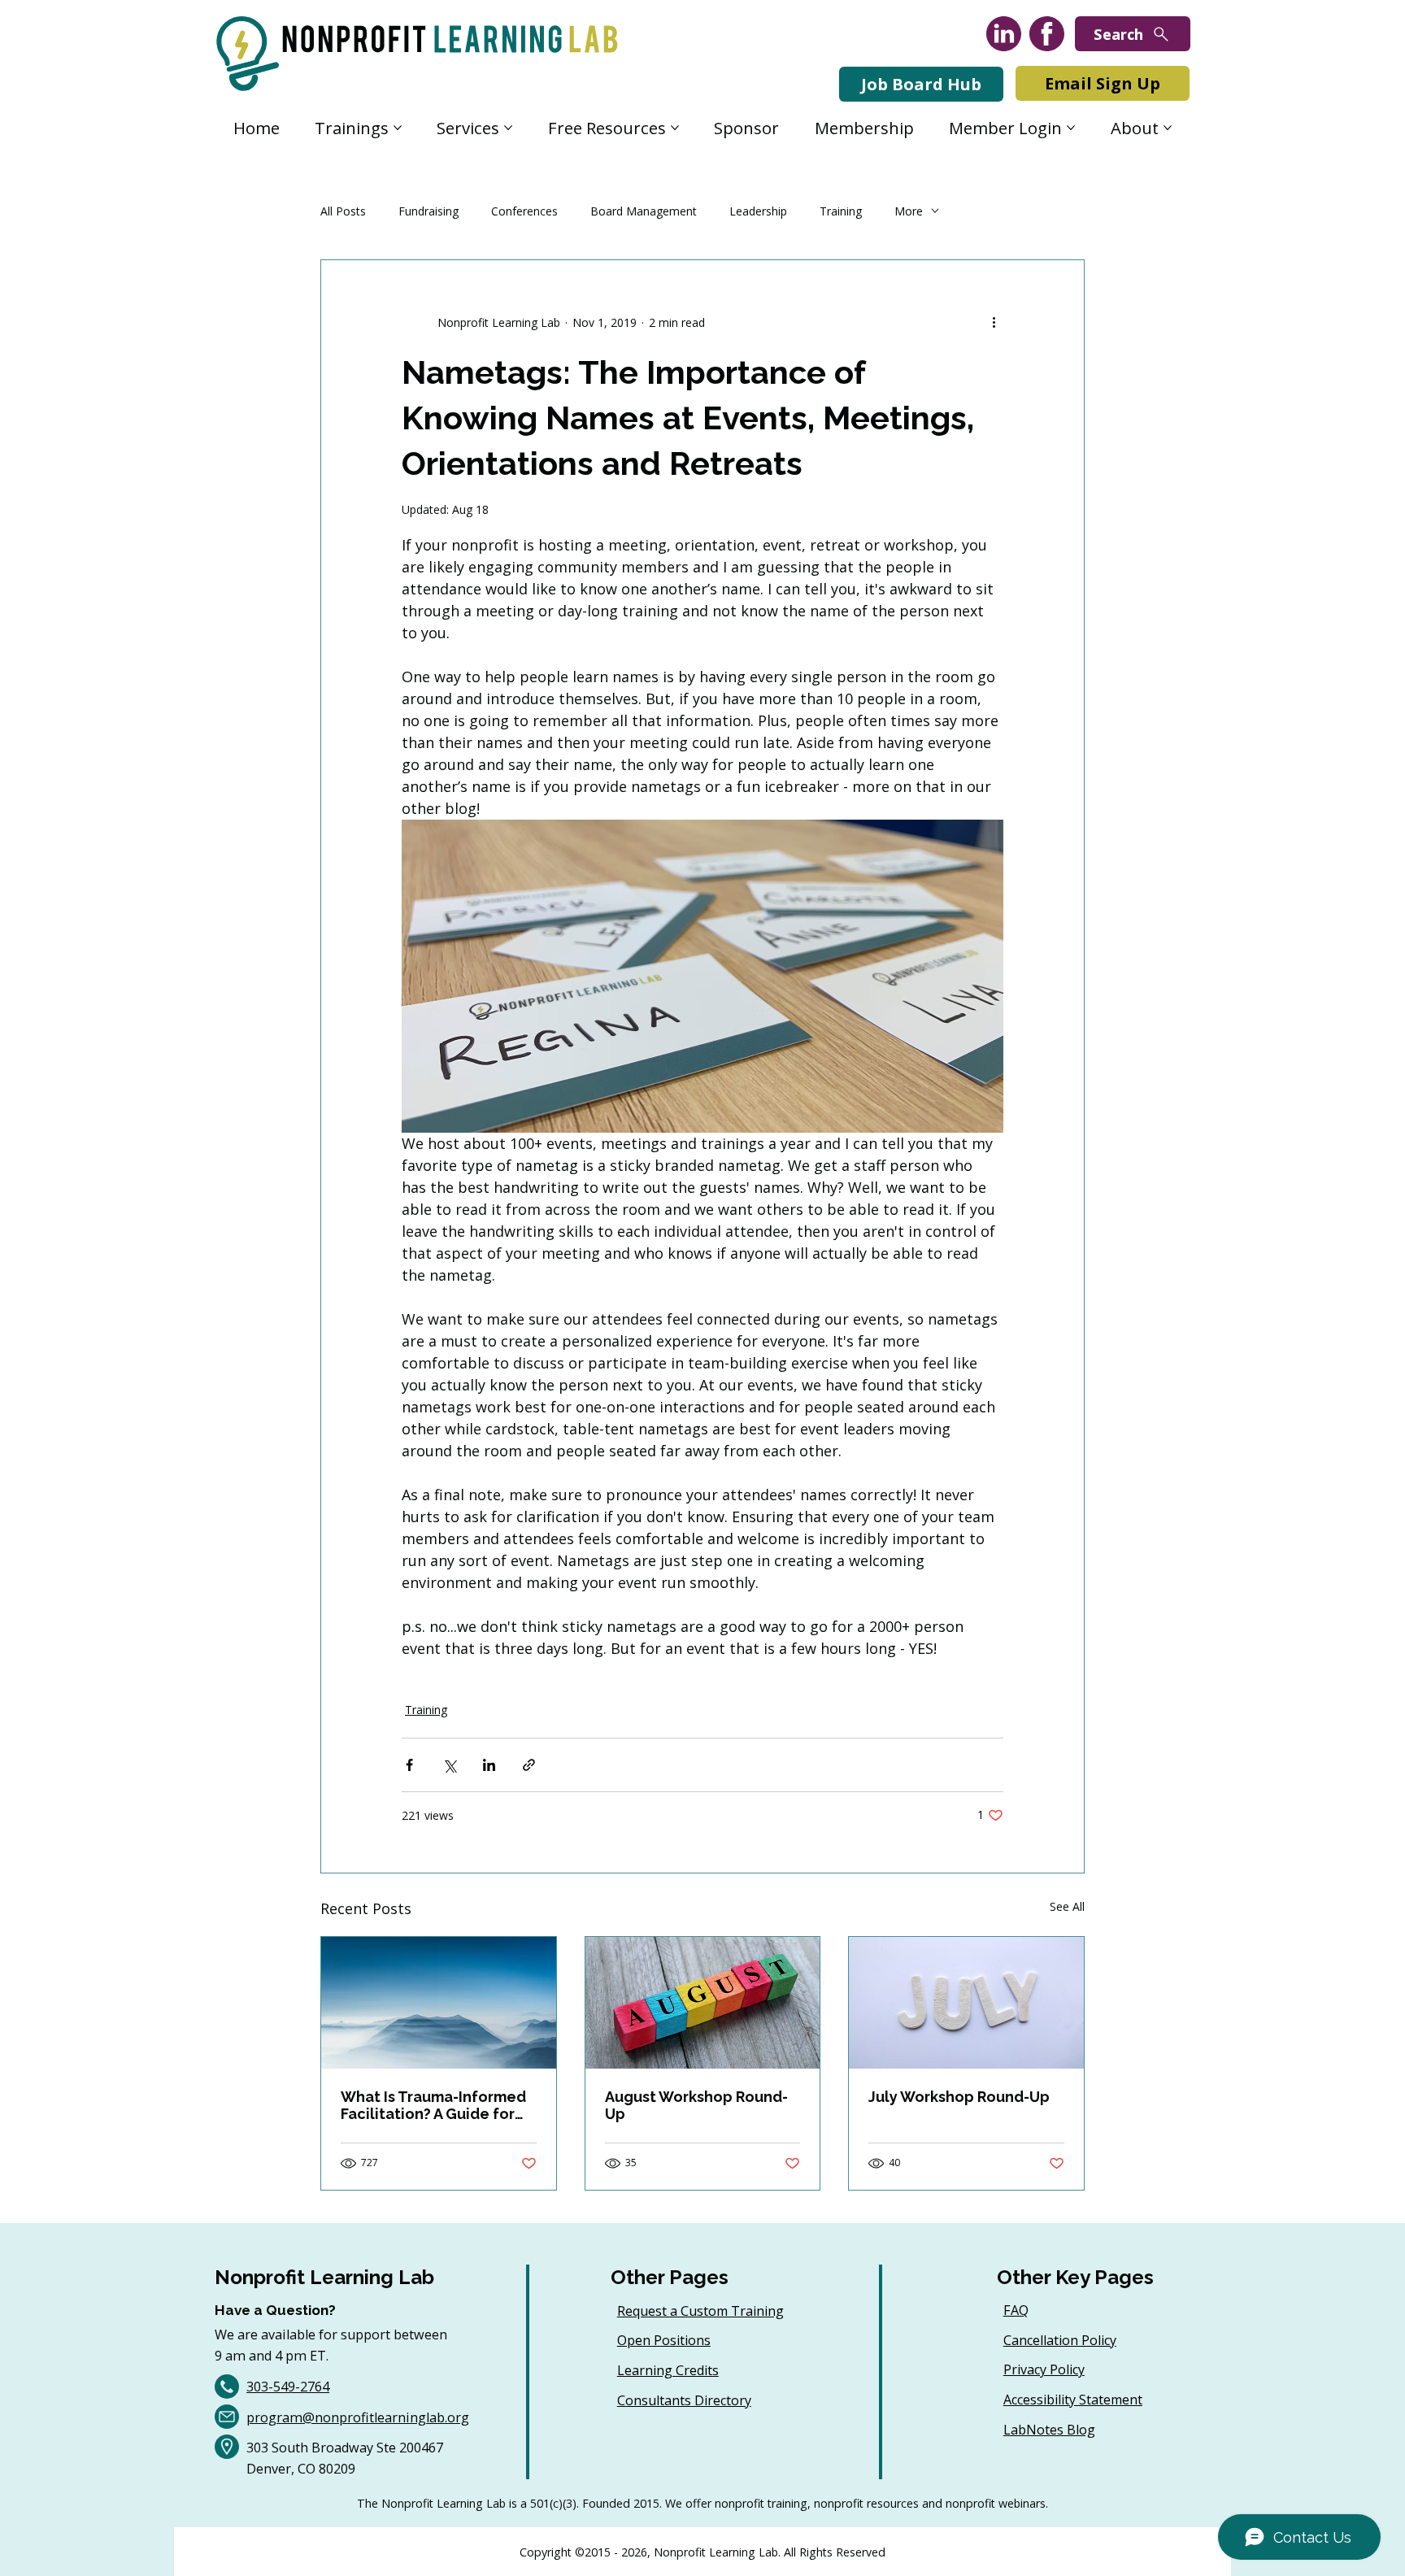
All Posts (343, 211)
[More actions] (994, 322)
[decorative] (966, 2003)
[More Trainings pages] (398, 128)
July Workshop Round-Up (959, 2097)
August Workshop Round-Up (696, 2105)
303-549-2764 (288, 2387)
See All (1067, 1906)
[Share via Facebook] (409, 1765)
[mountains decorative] (439, 2003)
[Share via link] (529, 1765)
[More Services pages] (508, 128)
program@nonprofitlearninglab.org (358, 2417)
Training (841, 211)
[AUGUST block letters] (703, 2003)
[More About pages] (1168, 128)
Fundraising (428, 211)
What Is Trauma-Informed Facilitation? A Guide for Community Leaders (433, 2105)
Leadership (758, 211)
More (909, 211)
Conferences (524, 211)
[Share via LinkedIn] (489, 1765)
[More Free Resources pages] (675, 128)
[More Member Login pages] (1071, 128)
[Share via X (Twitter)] (449, 1765)
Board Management (644, 211)
